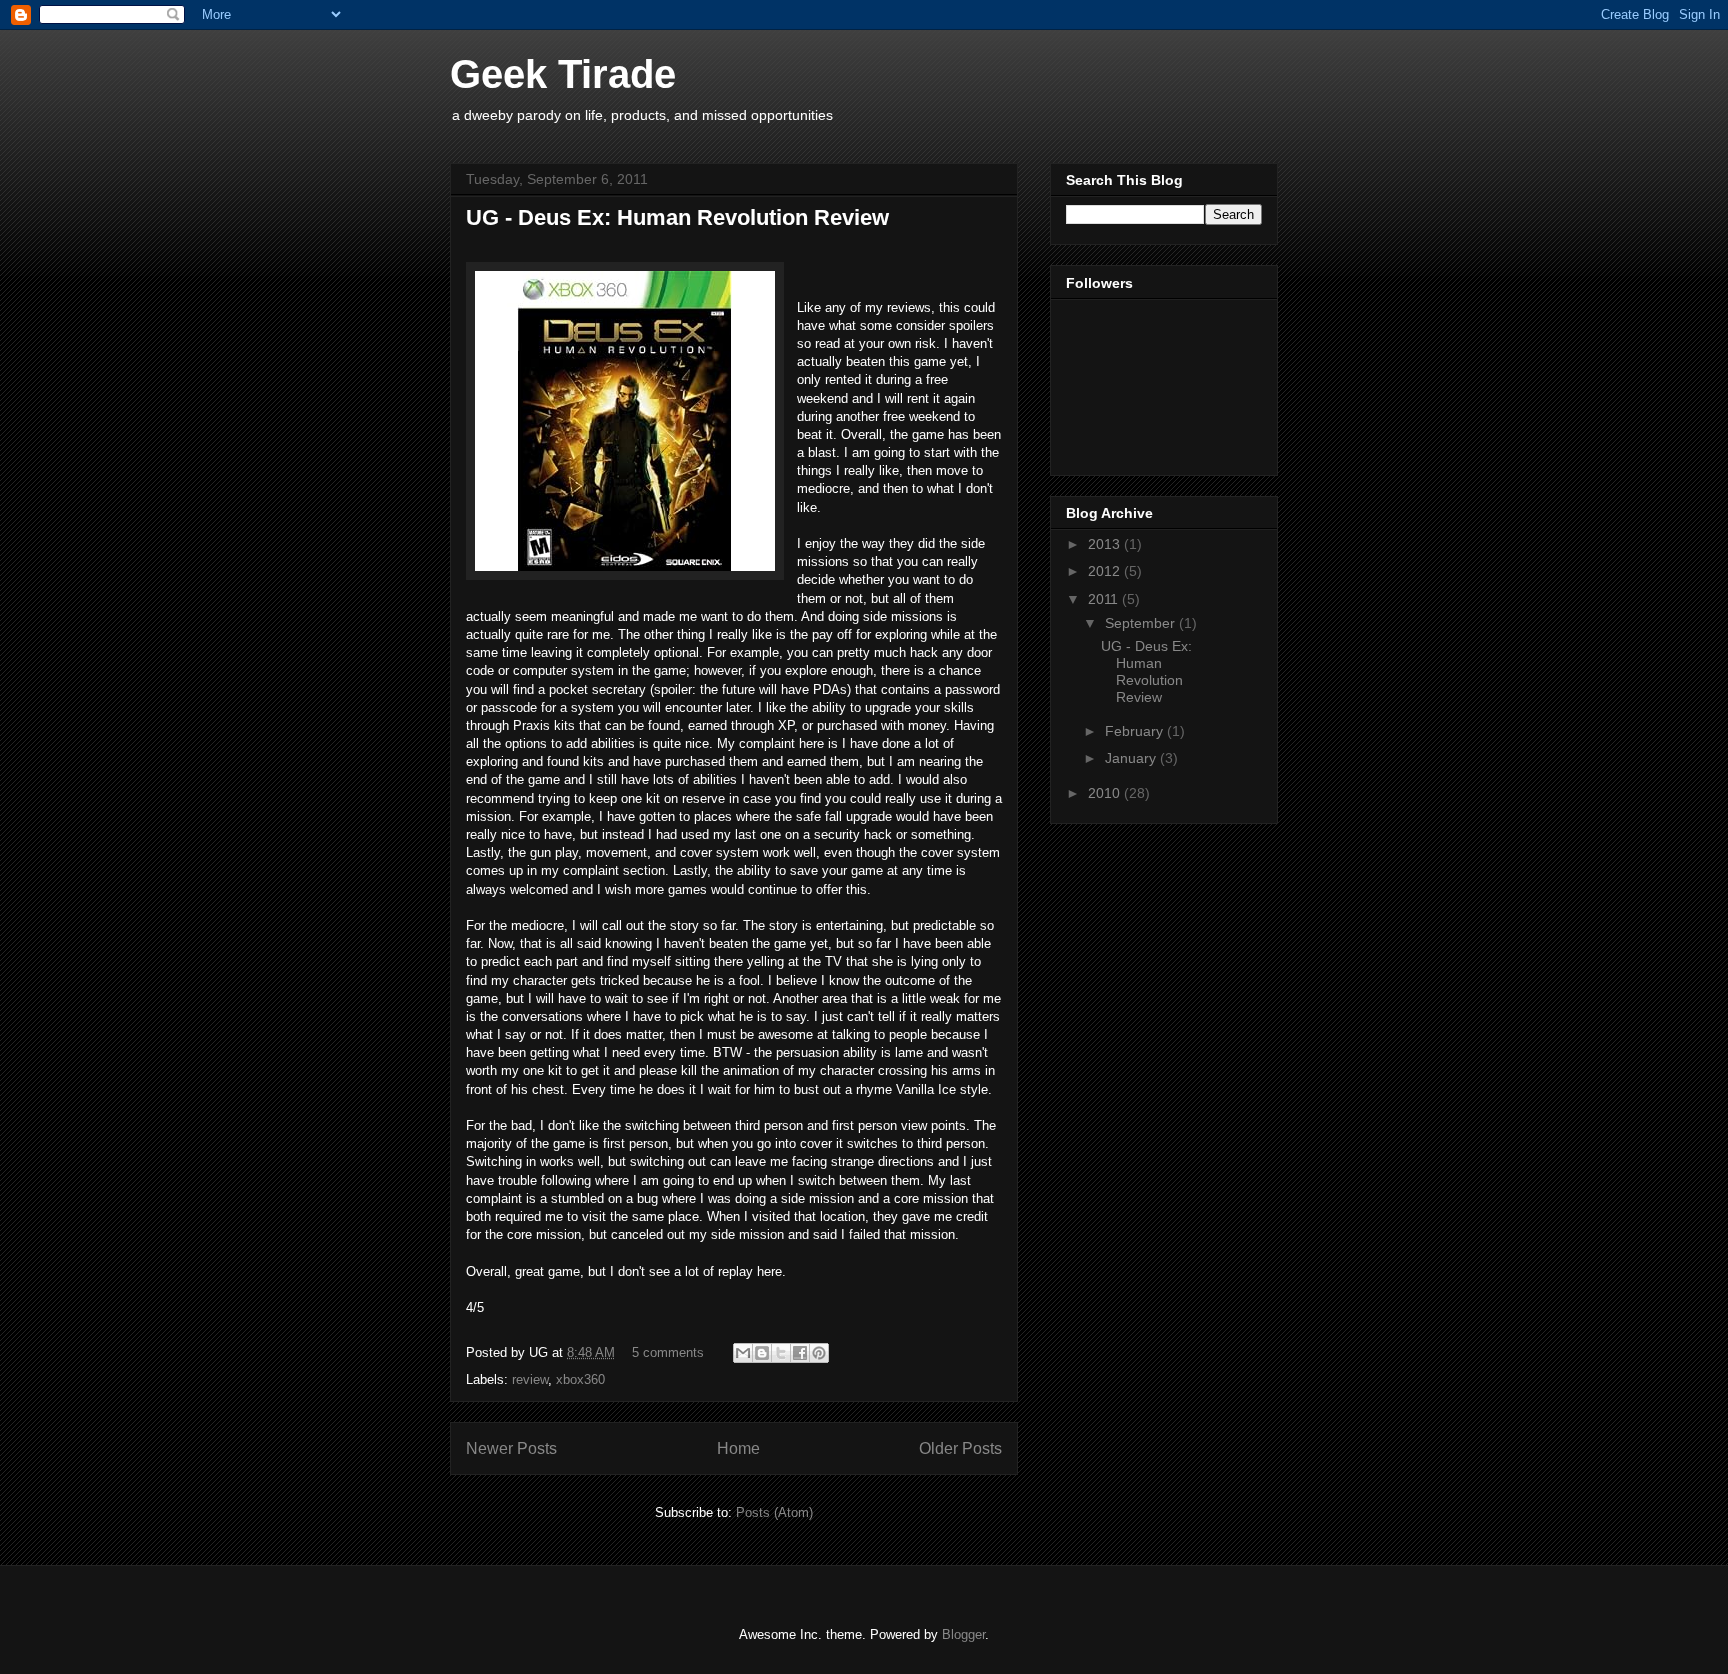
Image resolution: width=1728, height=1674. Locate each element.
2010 (1106, 793)
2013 (1106, 544)
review (530, 1379)
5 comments (668, 1352)
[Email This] (743, 1353)
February (1136, 731)
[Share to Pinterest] (819, 1353)
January (1132, 758)
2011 (1105, 599)
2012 (1106, 571)
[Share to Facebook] (800, 1353)
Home (738, 1448)
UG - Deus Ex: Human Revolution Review (677, 217)
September (1142, 623)
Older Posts (960, 1448)
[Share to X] (781, 1353)
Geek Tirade (563, 74)
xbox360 (580, 1379)
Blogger (963, 1634)
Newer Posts (511, 1448)
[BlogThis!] (762, 1353)
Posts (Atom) (774, 1512)
